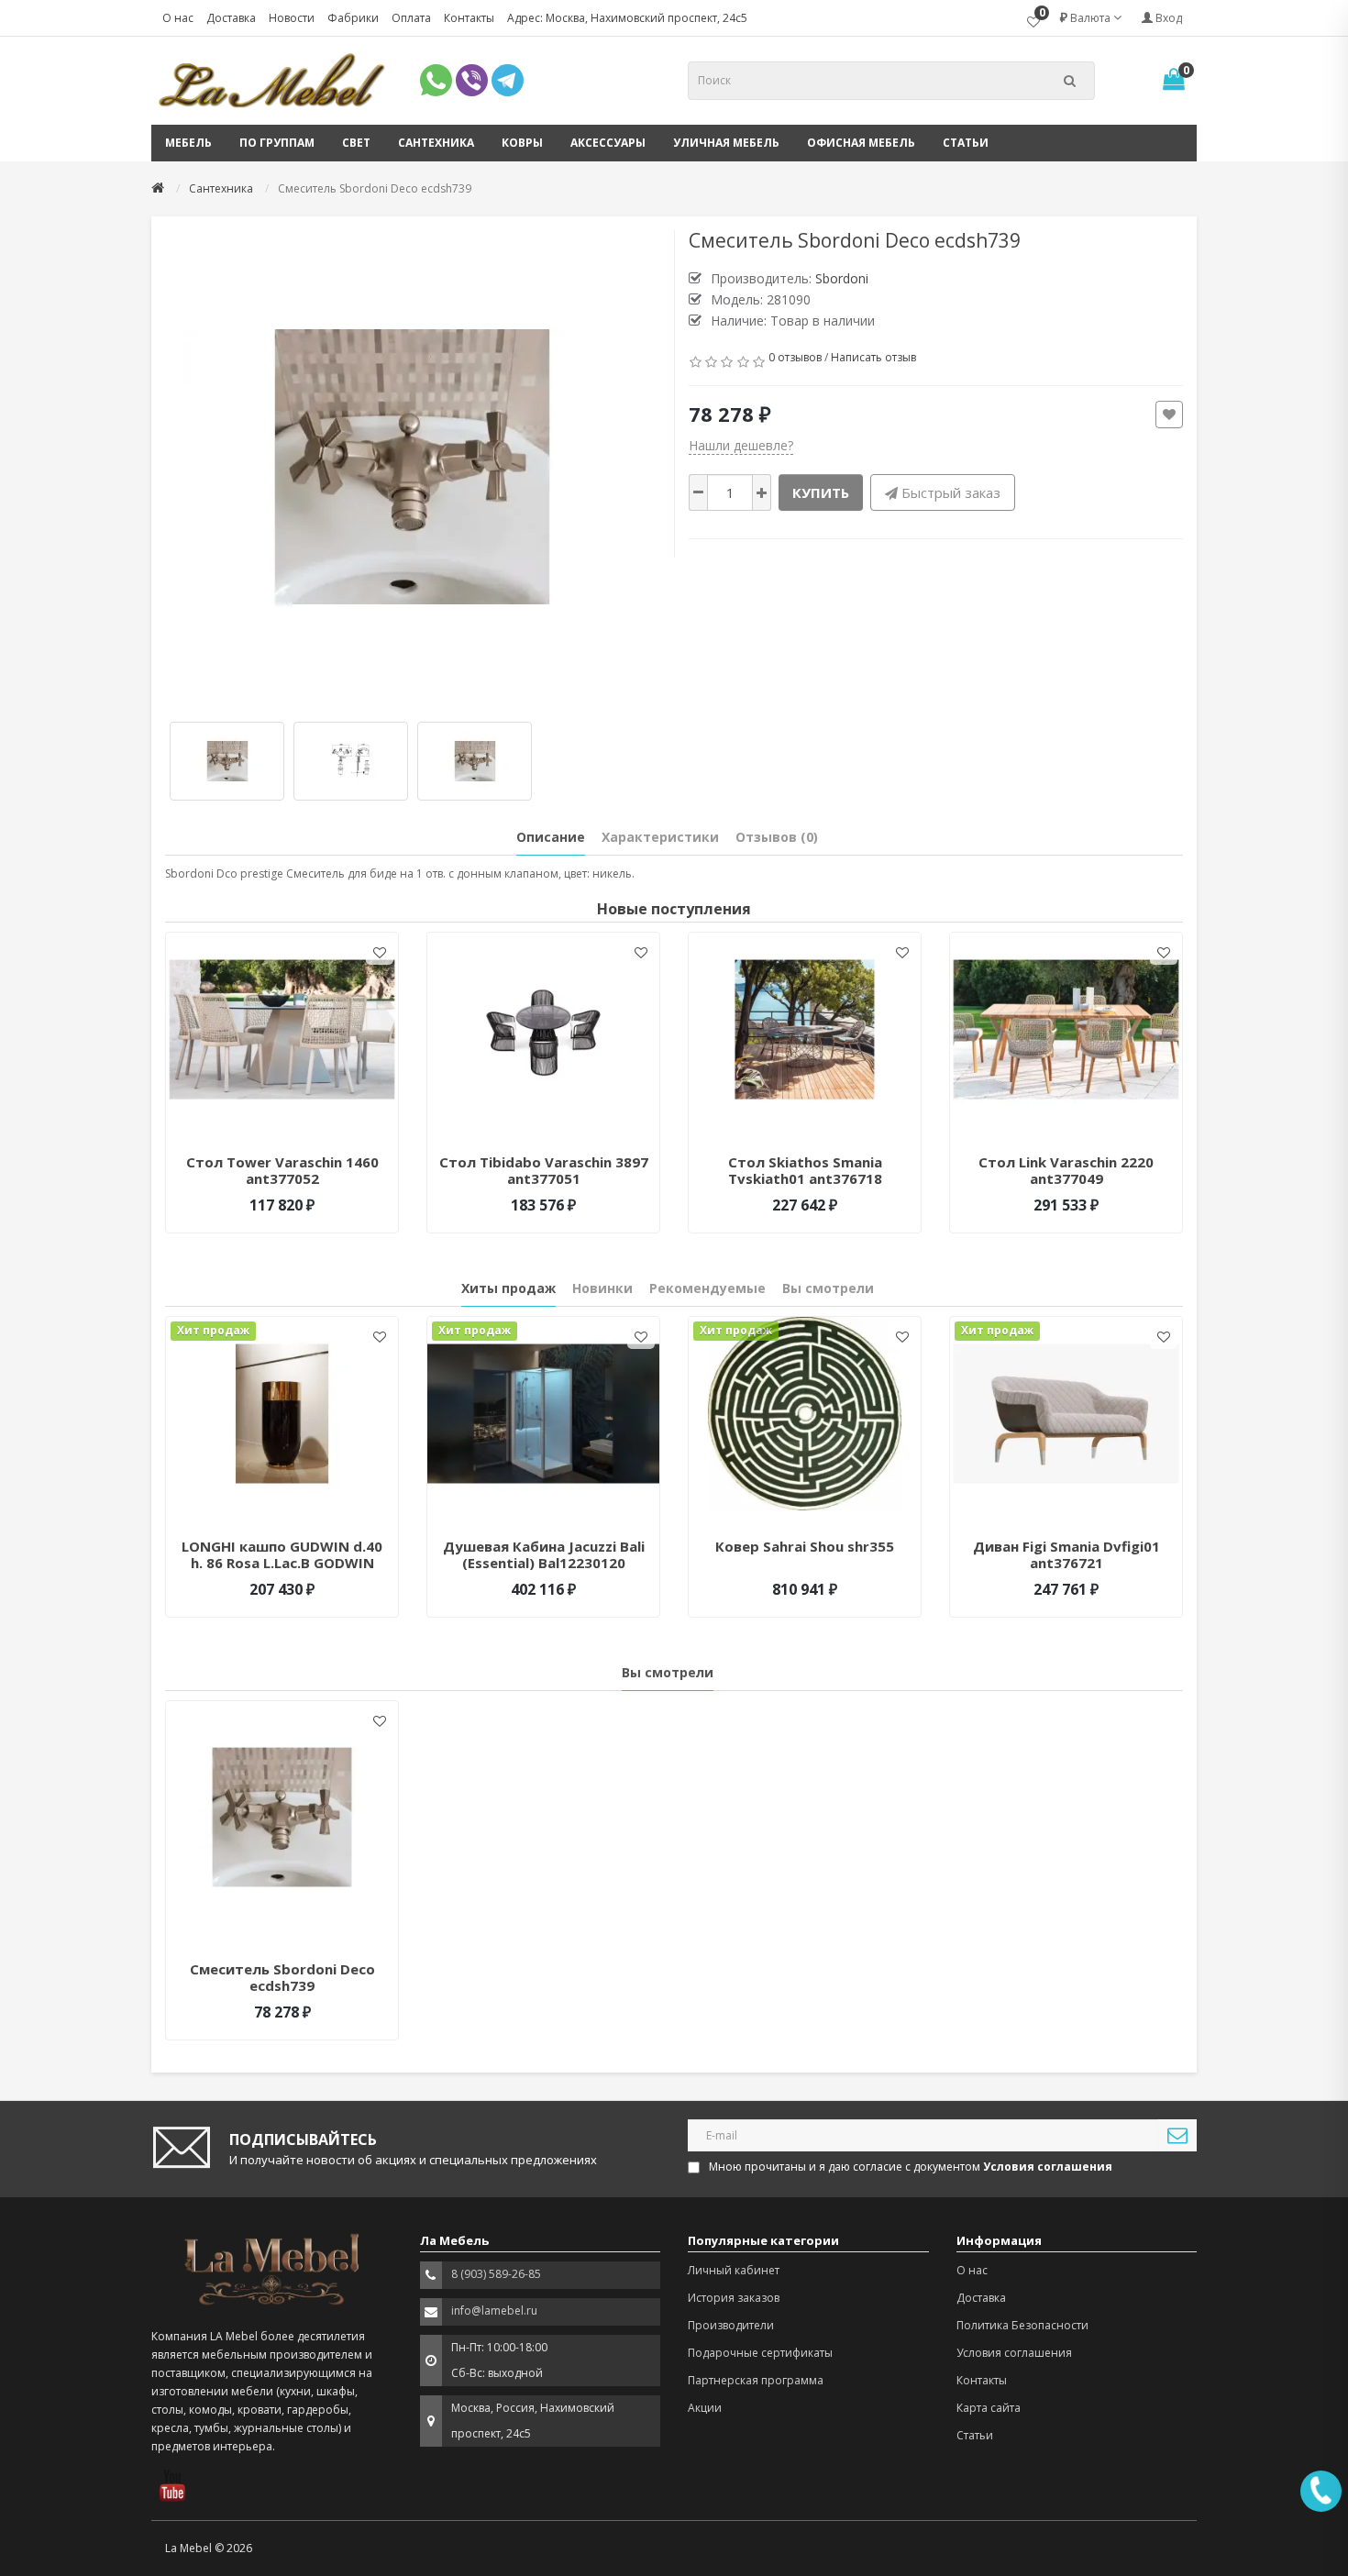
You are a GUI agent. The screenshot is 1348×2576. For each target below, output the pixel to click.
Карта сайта (989, 2408)
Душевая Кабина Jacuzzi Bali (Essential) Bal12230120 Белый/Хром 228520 (544, 1563)
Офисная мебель (861, 143)
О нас (178, 18)
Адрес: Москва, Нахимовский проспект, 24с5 (627, 18)
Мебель (188, 143)
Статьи (966, 143)
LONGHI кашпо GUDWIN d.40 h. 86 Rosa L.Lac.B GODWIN (282, 1554)
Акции (705, 2408)
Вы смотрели (828, 1288)
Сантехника (436, 143)
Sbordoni (842, 278)
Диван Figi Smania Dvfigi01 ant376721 (1066, 1554)
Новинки (602, 1288)
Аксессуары (608, 143)
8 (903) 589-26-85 (496, 2274)
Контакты (469, 18)
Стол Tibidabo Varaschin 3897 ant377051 (544, 1170)
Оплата (411, 18)
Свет (356, 143)
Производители (731, 2325)
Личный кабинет (734, 2270)
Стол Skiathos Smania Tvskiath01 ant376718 (805, 1170)
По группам (277, 143)
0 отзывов (795, 357)
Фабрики (353, 18)
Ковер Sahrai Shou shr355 (805, 1546)
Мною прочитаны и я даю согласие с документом (911, 2167)
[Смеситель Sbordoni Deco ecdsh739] (413, 467)
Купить (821, 492)
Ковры (522, 143)
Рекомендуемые (707, 1288)
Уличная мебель (726, 143)
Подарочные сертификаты (760, 2353)
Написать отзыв (873, 357)
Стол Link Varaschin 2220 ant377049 (1066, 1170)
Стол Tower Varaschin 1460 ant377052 (282, 1170)
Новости (292, 18)
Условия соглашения (1014, 2353)
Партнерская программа (756, 2380)
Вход (1167, 18)
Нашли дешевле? (741, 445)
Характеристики (660, 837)
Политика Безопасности (1022, 2325)
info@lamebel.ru (494, 2311)
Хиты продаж (508, 1288)
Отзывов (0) (777, 837)
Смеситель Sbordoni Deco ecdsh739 (282, 1977)
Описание (551, 837)
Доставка (231, 18)
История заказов (734, 2298)
